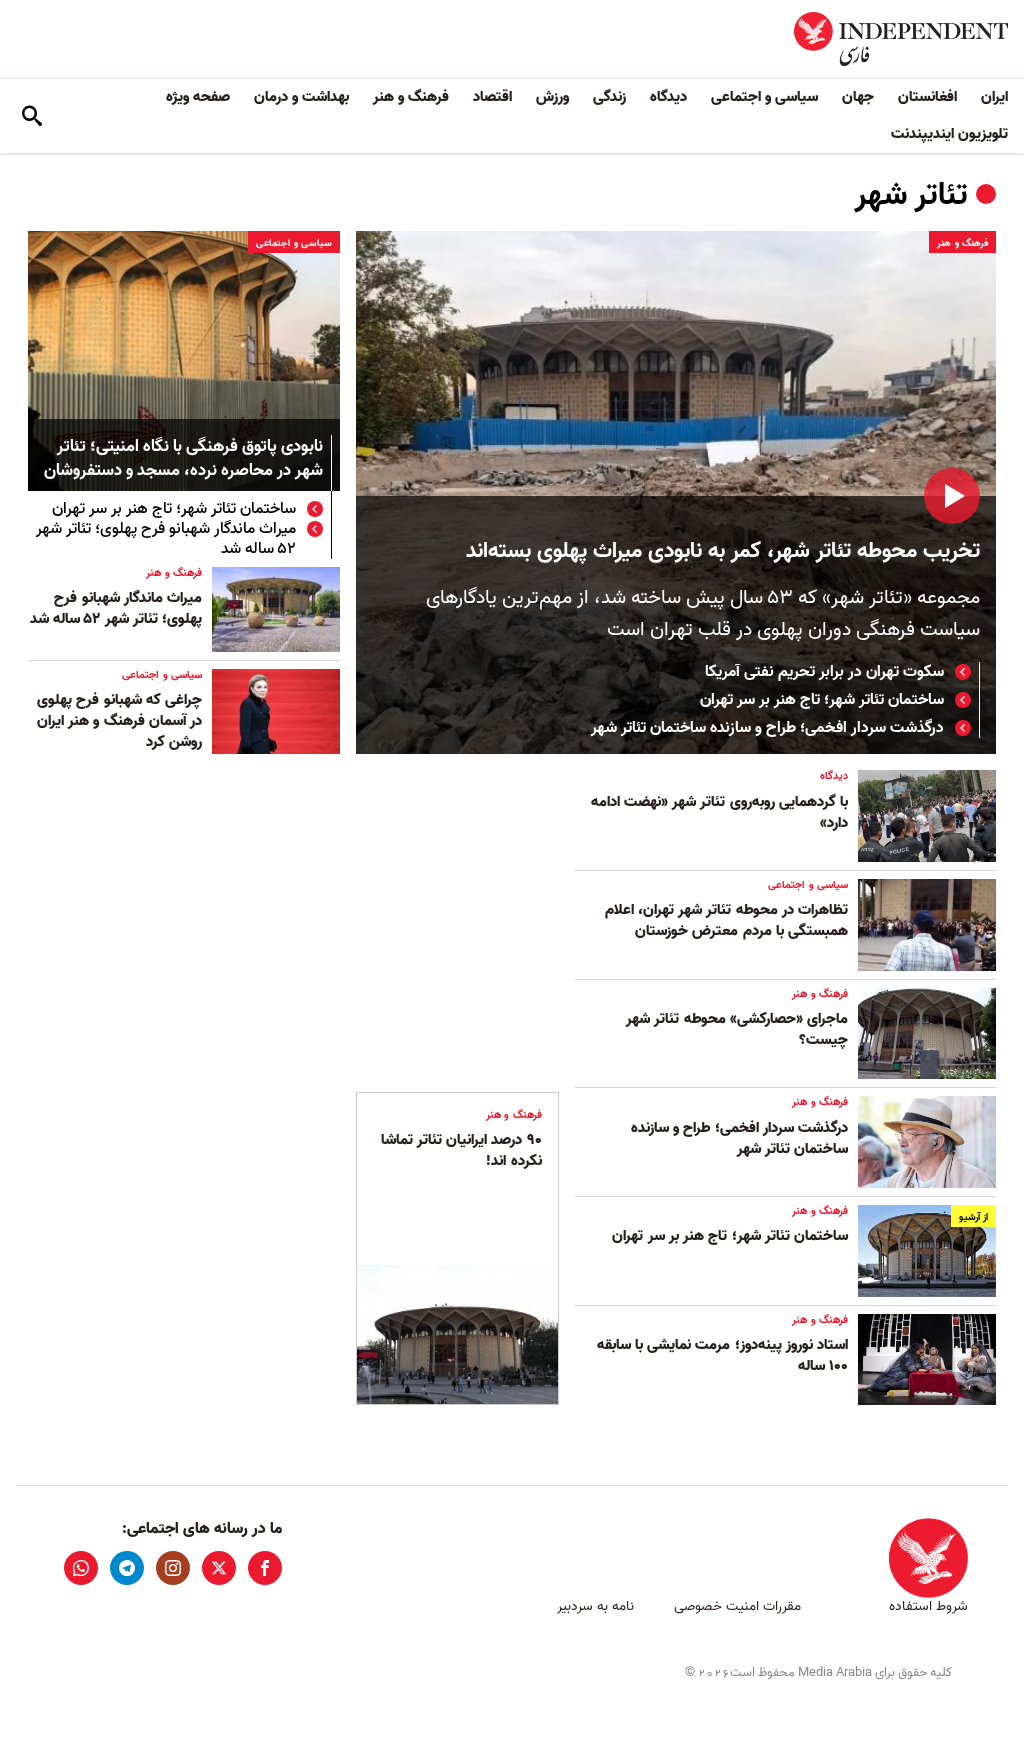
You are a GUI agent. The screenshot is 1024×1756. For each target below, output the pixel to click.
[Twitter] (219, 1568)
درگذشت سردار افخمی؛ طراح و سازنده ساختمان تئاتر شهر (767, 728)
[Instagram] (173, 1568)
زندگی (609, 97)
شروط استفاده (928, 1606)
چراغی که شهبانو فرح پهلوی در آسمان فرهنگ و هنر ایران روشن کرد (119, 721)
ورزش (552, 97)
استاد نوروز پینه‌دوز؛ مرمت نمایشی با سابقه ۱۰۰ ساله (722, 1355)
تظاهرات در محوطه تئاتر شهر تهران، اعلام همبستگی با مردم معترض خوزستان (726, 920)
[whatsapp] (81, 1568)
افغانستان (927, 97)
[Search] (32, 116)
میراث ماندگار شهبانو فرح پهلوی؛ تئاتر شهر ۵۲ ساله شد (166, 539)
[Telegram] (127, 1568)
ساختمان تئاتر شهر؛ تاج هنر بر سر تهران (822, 700)
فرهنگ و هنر (411, 97)
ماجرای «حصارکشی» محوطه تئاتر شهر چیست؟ (737, 1029)
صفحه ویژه (198, 97)
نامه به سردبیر (595, 1606)
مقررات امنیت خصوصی (737, 1606)
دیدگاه (668, 97)
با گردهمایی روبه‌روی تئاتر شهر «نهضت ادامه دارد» (719, 812)
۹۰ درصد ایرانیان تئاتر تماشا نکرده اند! (461, 1150)
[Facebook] (265, 1568)
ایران (994, 97)
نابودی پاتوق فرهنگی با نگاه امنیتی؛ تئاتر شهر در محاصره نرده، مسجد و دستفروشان (183, 459)
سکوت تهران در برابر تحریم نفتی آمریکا (824, 672)
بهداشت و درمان (301, 97)
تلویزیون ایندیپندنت (949, 134)
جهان (858, 97)
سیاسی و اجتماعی (764, 97)
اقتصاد (492, 97)
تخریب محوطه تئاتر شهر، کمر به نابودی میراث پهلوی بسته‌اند (723, 551)
